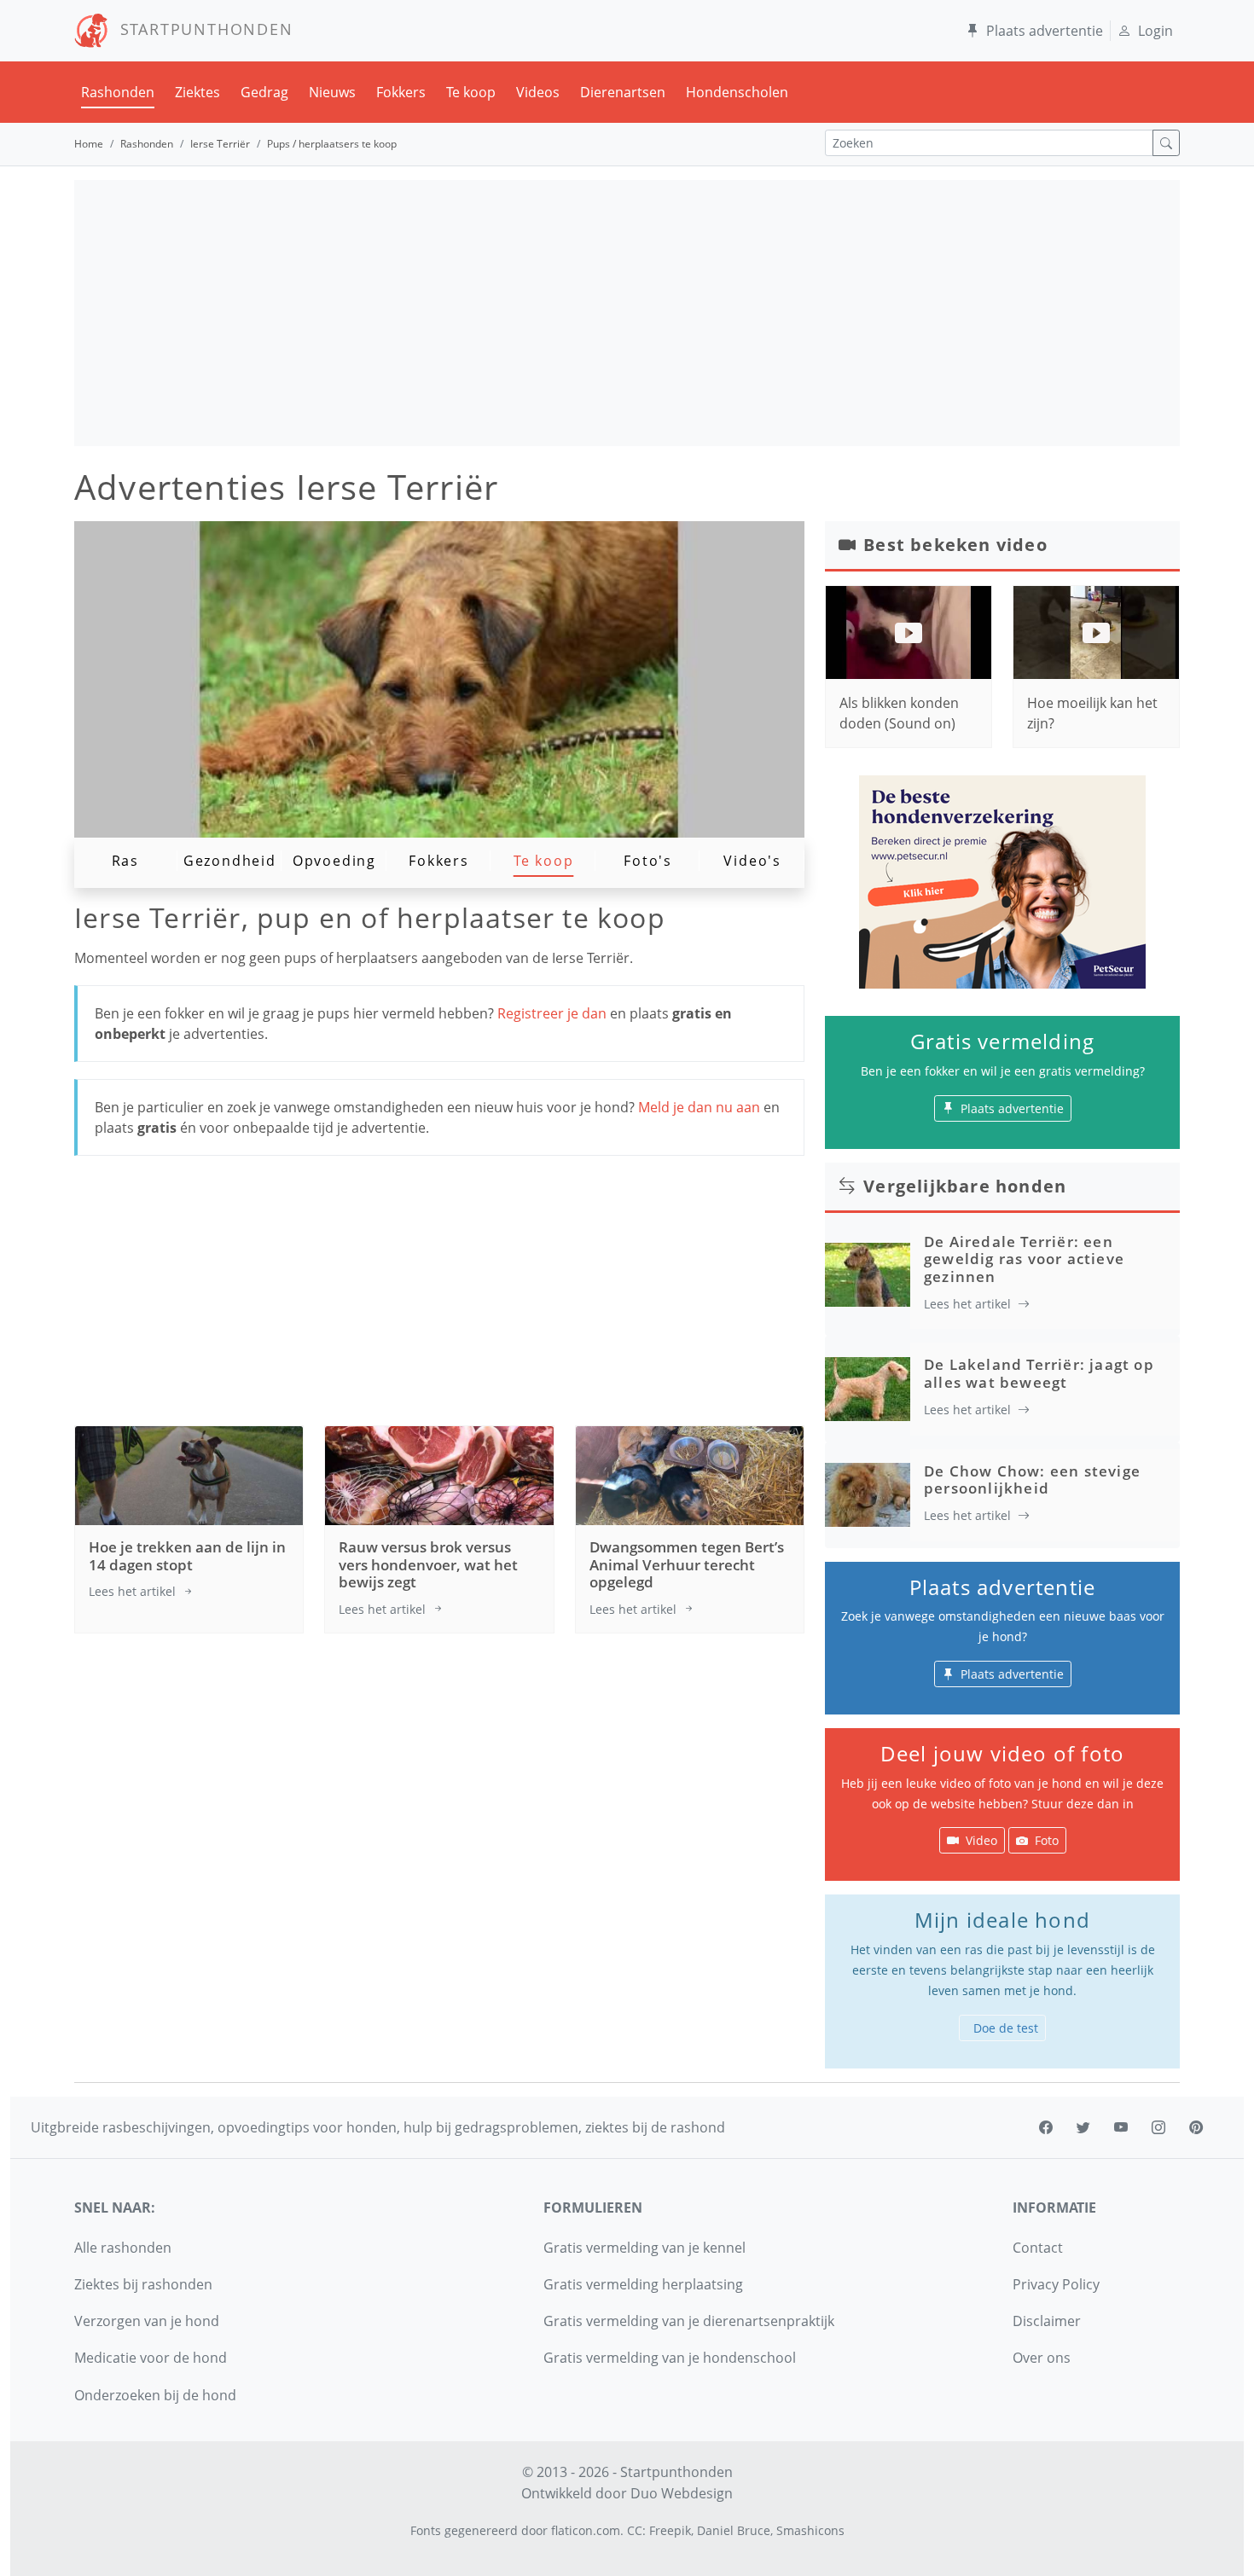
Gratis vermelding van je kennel (644, 2248)
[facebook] (1046, 2127)
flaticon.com (586, 2530)
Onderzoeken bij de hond (155, 2395)
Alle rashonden (123, 2248)
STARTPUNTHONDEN (201, 29)
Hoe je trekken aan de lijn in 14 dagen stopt (187, 1555)
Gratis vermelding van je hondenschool (670, 2358)
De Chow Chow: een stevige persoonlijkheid (1032, 1479)
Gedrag (264, 92)
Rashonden (118, 92)
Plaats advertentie (1045, 31)
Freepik (670, 2530)
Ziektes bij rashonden (143, 2284)
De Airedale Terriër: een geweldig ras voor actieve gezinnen (1024, 1259)
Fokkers (401, 92)
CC (635, 2530)
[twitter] (1083, 2127)
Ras (125, 861)
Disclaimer (1047, 2321)
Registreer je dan (554, 1013)
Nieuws (332, 92)
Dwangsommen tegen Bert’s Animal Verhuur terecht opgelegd (687, 1564)
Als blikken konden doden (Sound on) (899, 713)
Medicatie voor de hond (151, 2358)
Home (89, 144)
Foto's (648, 861)
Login (1155, 31)
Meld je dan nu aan (699, 1107)
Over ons (1042, 2358)
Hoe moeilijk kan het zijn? (1092, 713)
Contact (1038, 2248)
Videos (538, 92)
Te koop (471, 92)
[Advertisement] (627, 313)
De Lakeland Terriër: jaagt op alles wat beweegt (1039, 1373)
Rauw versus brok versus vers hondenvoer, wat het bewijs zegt (428, 1564)
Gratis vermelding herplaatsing (643, 2284)
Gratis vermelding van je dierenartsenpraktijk (689, 2321)
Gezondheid (230, 861)
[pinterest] (1196, 2127)
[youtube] (1121, 2127)
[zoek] (1166, 143)
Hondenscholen (737, 92)
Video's (752, 861)
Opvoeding (334, 861)
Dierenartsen (623, 92)
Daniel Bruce (734, 2530)
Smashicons (810, 2530)
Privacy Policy (1056, 2284)
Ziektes (197, 92)
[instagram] (1158, 2127)
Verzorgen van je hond (147, 2321)
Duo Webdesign (682, 2493)
